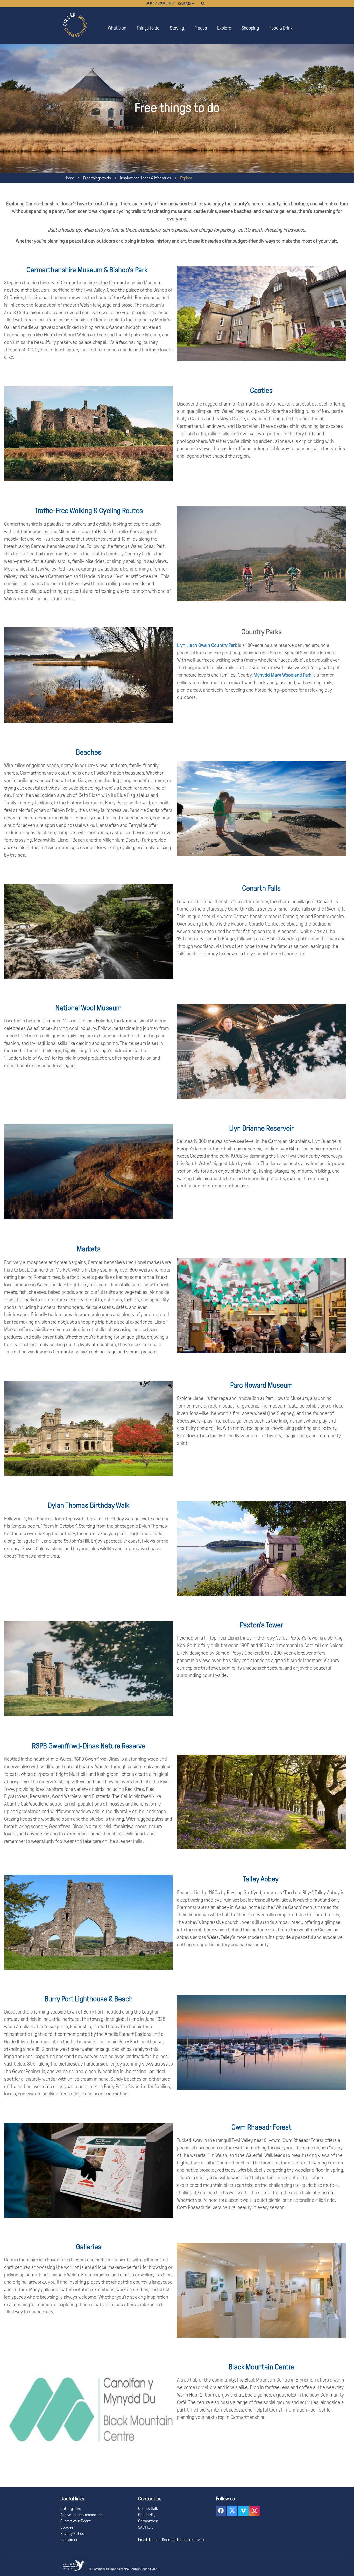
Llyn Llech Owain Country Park (207, 645)
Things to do (148, 28)
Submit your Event (76, 2521)
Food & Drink (281, 28)
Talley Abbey (261, 1879)
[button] (221, 2511)
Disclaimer (69, 2540)
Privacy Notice (72, 2533)
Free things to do (97, 178)
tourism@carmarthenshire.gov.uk (176, 2540)
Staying (177, 28)
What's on (117, 28)
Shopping (250, 28)
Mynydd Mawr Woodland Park (282, 675)
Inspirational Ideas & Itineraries (146, 178)
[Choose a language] (195, 3)
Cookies (67, 2527)
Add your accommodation (82, 2515)
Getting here (71, 2509)
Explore (224, 28)
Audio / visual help (161, 3)
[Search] (203, 3)
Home (69, 178)
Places (201, 28)
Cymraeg (184, 4)
